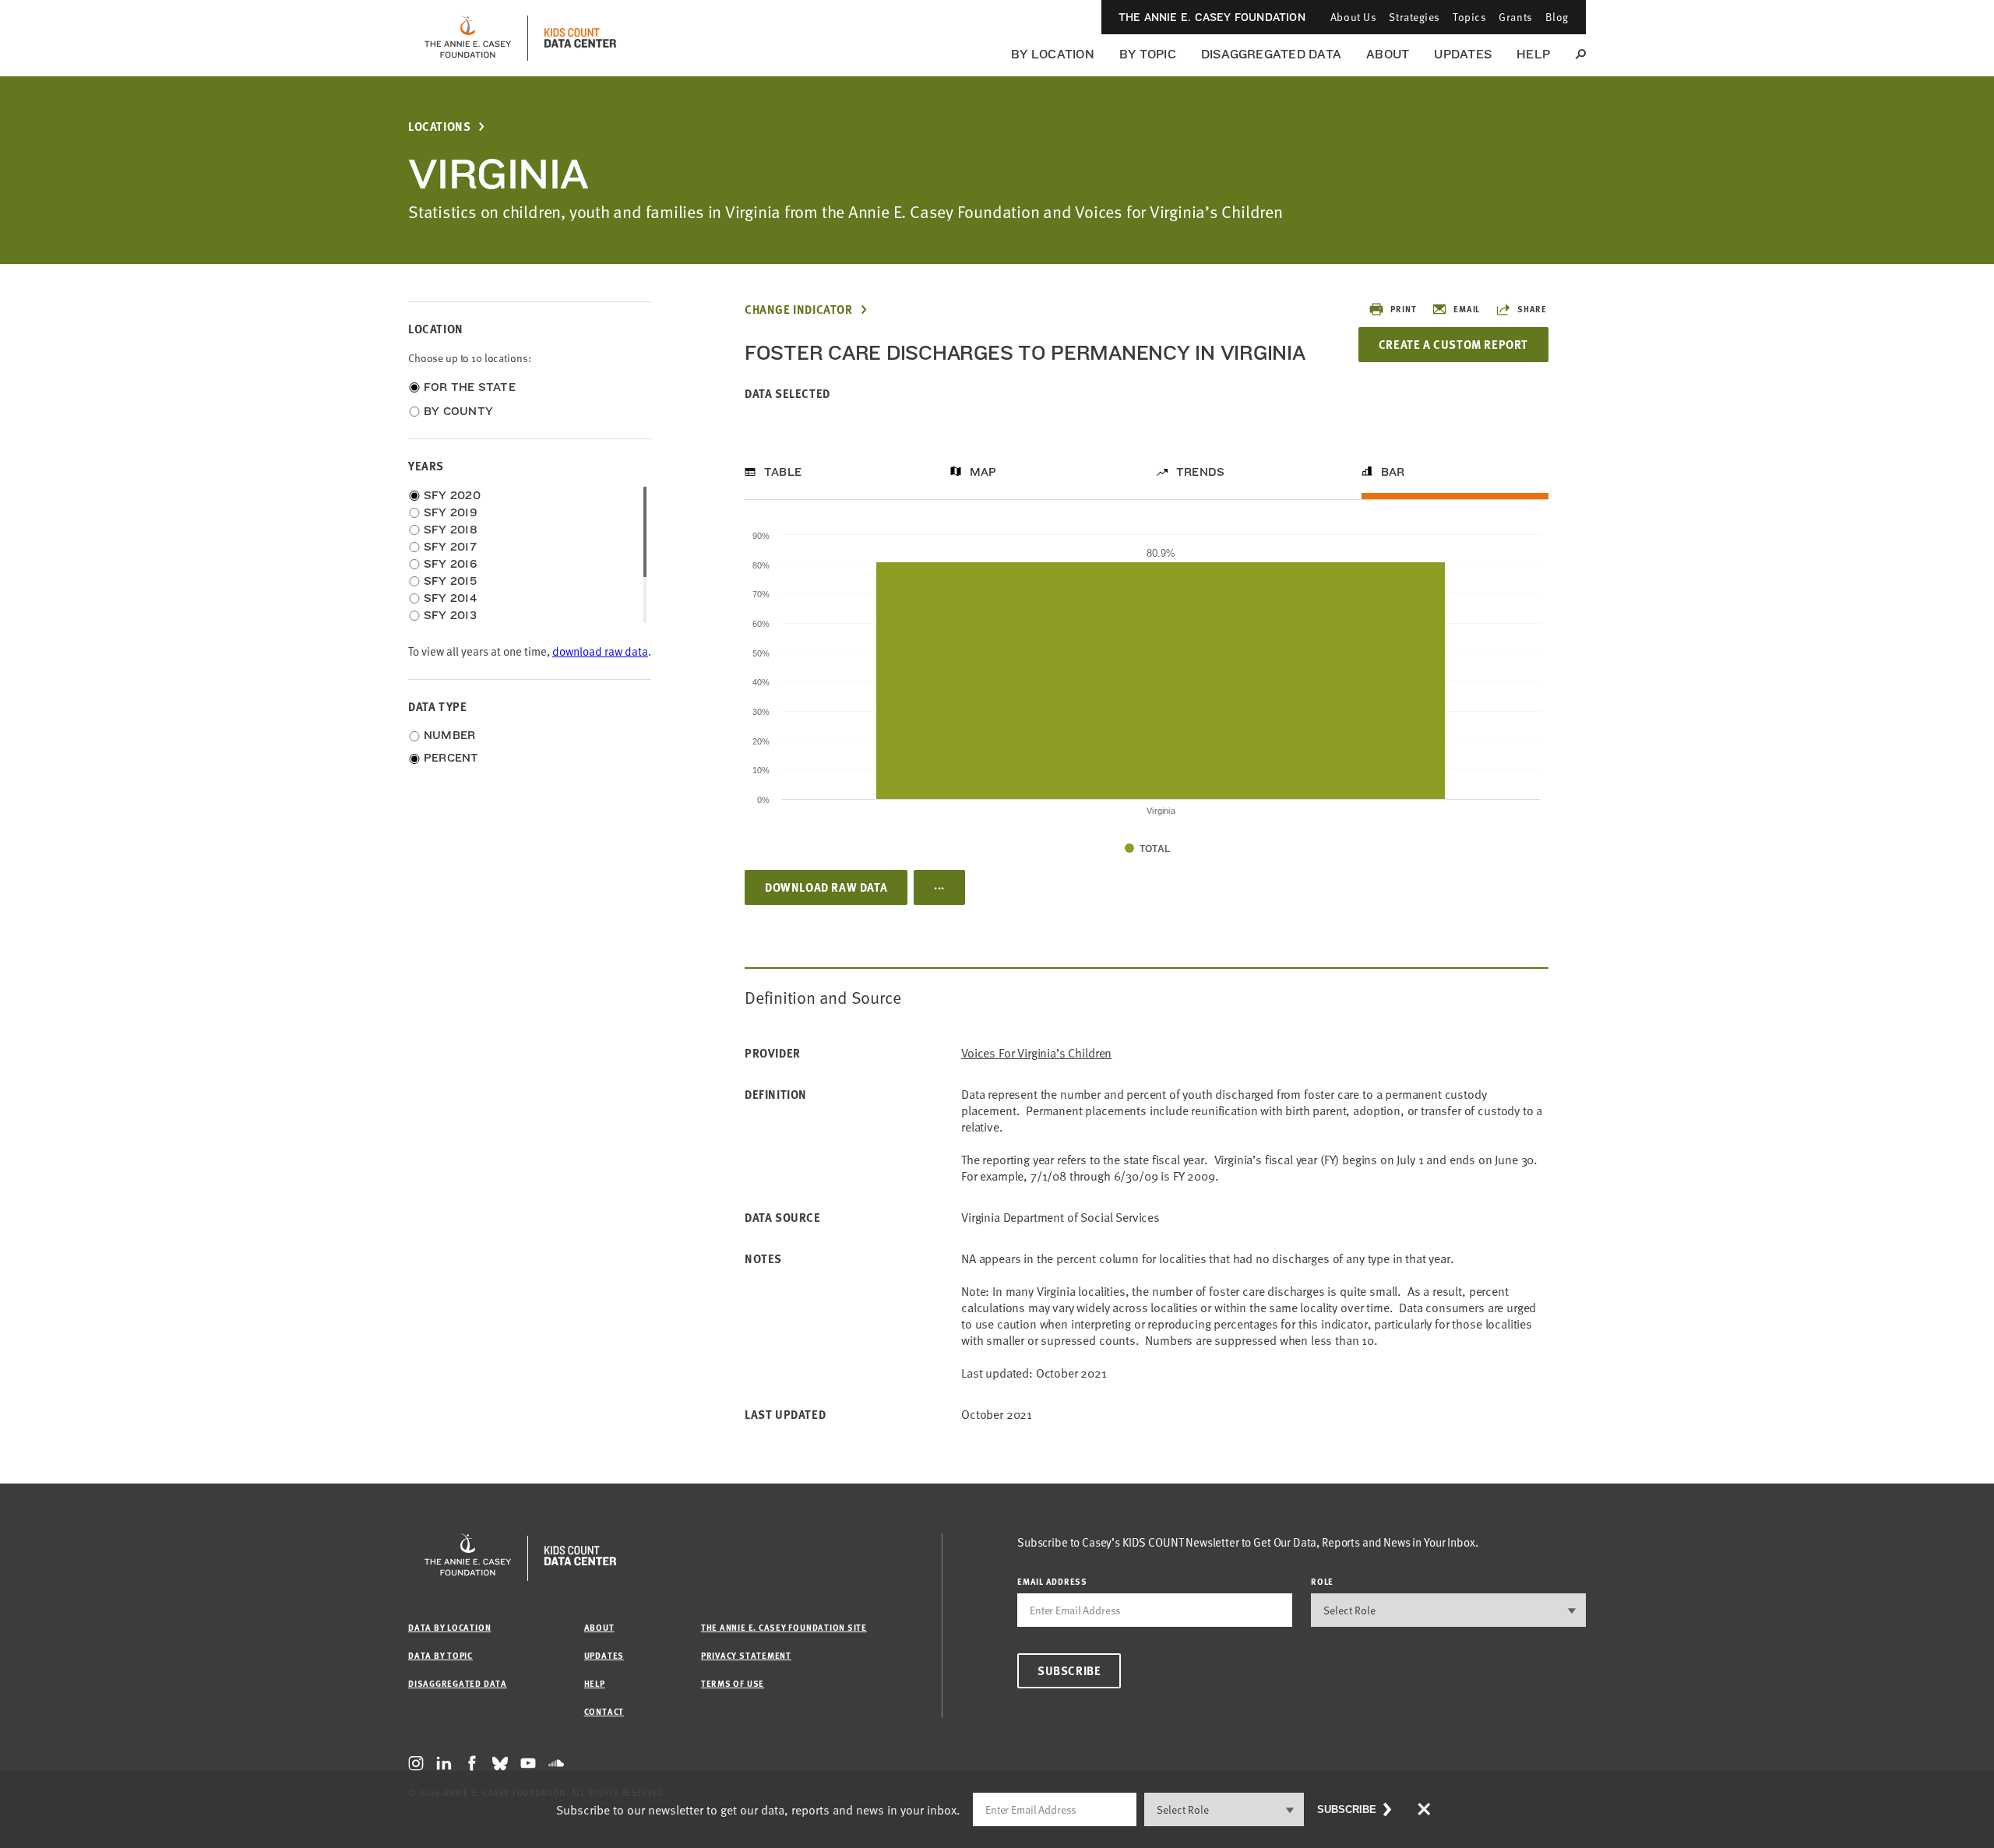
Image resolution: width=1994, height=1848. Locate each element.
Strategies (1414, 17)
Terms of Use (733, 1683)
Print (1403, 309)
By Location (1053, 54)
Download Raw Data (826, 887)
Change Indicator (799, 310)
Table (783, 472)
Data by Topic (440, 1655)
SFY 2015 (450, 581)
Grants (1515, 17)
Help (1533, 54)
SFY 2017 (450, 547)
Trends (1200, 472)
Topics (1469, 17)
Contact (604, 1711)
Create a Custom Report (1453, 344)
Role (1322, 1581)
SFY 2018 (451, 530)
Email (1467, 309)
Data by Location (449, 1627)
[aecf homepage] (468, 38)
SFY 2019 (451, 512)
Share (1532, 309)
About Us (1353, 17)
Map (983, 472)
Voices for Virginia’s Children (1036, 1053)
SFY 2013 (450, 615)
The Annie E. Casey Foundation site (784, 1627)
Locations (439, 127)
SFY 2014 (450, 598)
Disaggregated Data (1271, 54)
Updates (1463, 54)
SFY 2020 (452, 495)
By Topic (1148, 54)
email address (1052, 1581)
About (1388, 54)
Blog (1557, 17)
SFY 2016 (450, 564)
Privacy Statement (746, 1655)
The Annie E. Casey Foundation (1212, 17)
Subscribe (1069, 1670)
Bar (1393, 472)
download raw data (600, 651)
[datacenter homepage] (580, 38)
